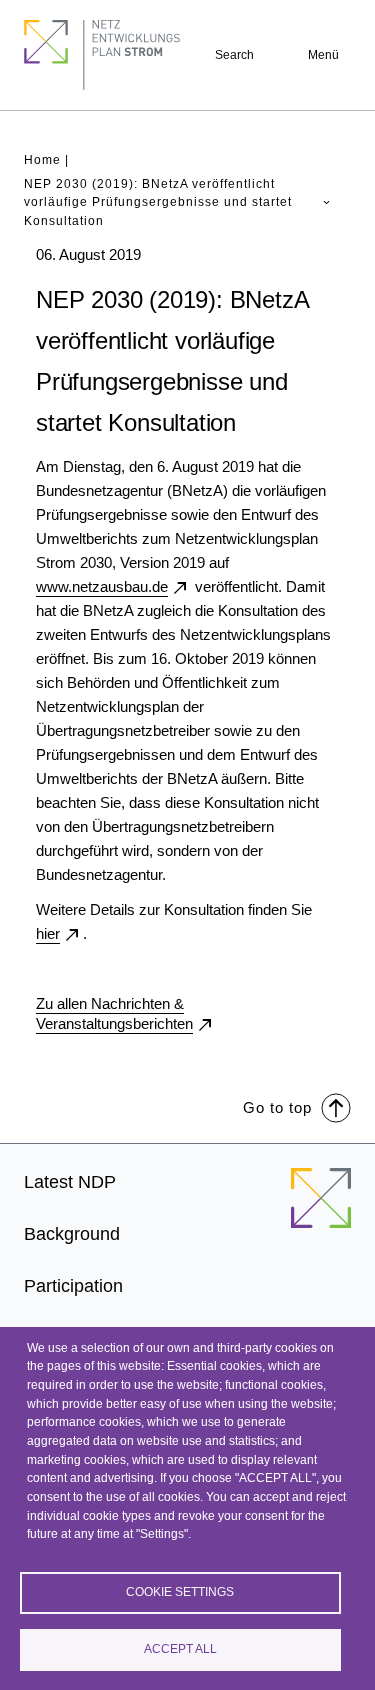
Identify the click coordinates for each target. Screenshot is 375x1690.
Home (42, 160)
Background (72, 1234)
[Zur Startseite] (321, 1210)
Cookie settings (180, 1592)
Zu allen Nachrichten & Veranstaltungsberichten (114, 1013)
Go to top (277, 1107)
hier (48, 933)
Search (234, 55)
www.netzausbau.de (102, 586)
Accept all (180, 1649)
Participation (73, 1286)
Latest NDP (70, 1182)
